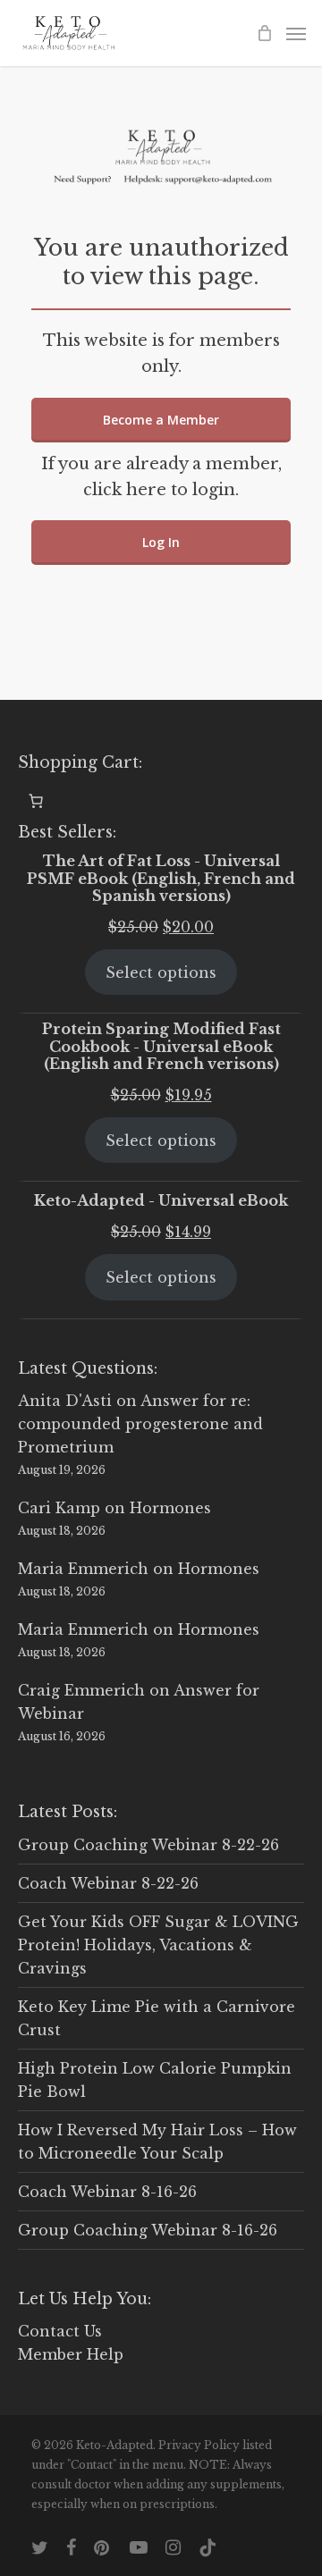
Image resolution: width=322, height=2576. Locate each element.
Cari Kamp (59, 1508)
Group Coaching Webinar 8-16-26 (148, 2230)
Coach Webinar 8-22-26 (108, 1883)
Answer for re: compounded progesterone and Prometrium (140, 1424)
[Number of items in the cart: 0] (36, 801)
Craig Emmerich (81, 1690)
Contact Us (60, 2331)
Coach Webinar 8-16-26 (107, 2192)
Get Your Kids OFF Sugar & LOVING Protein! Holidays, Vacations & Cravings (158, 1945)
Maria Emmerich (83, 1569)
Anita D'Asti (65, 1401)
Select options (161, 972)
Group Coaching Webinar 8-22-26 (148, 1845)
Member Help (71, 2354)
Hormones (170, 1508)
